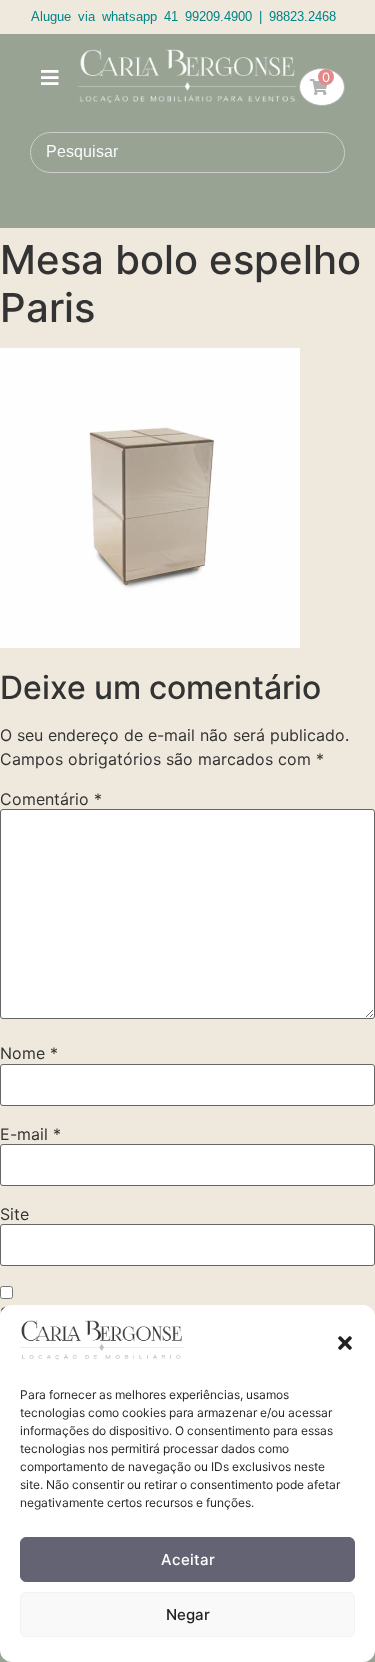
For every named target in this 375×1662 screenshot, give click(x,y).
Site (14, 1214)
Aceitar (188, 1559)
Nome (29, 1053)
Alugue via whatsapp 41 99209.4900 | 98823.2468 (183, 16)
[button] (345, 1343)
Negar (188, 1614)
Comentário (51, 799)
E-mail (30, 1134)
